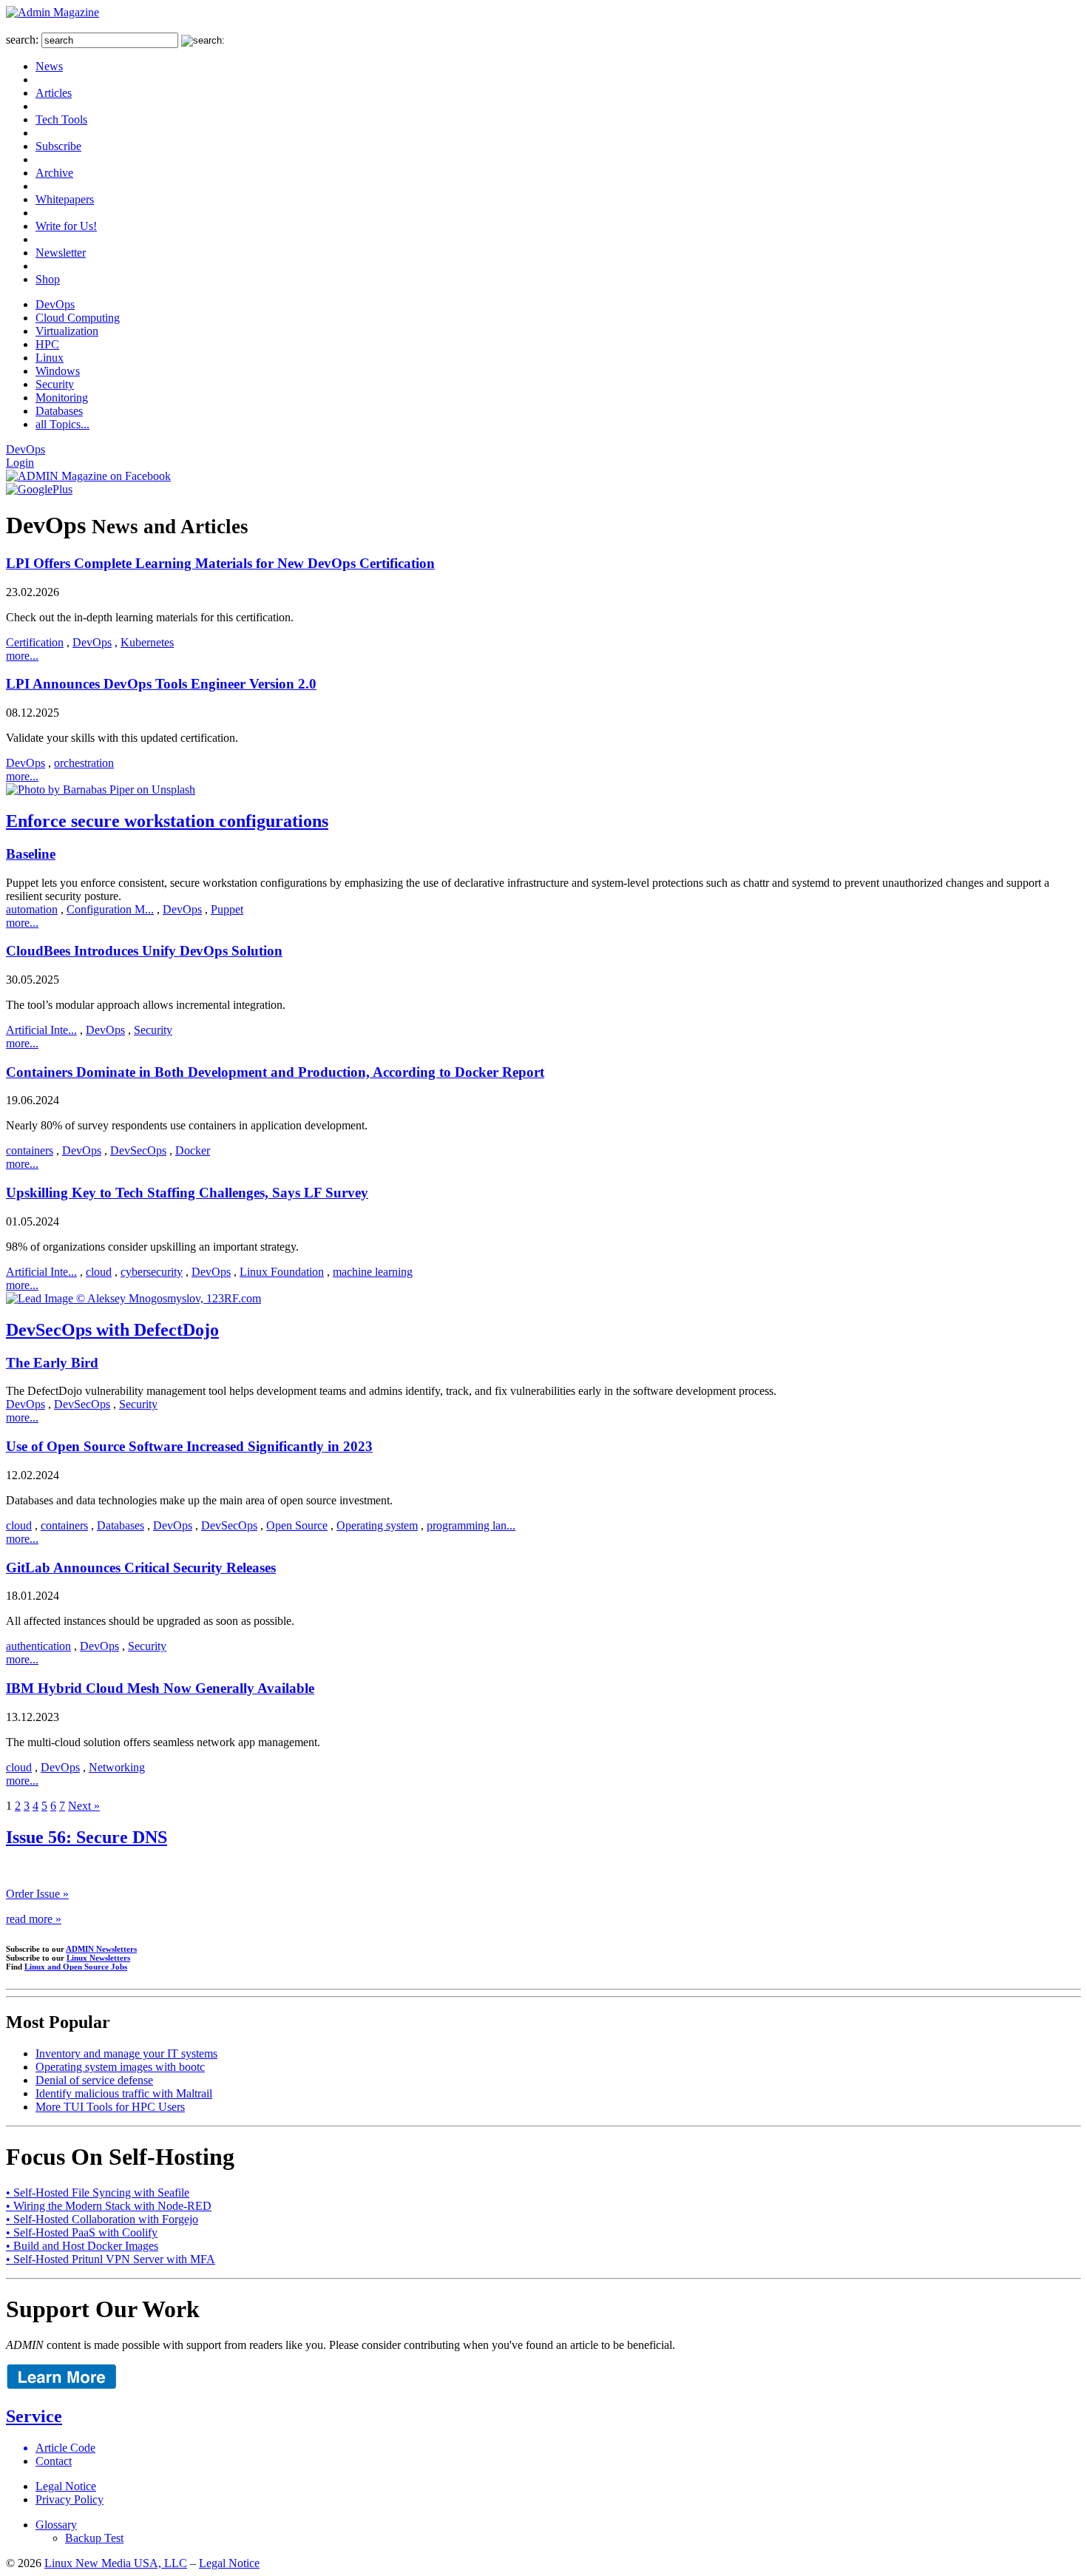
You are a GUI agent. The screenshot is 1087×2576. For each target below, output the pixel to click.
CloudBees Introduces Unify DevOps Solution (144, 951)
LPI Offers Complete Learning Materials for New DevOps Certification (220, 563)
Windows (58, 371)
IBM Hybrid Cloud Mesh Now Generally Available (160, 1688)
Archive (54, 173)
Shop (48, 279)
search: (22, 40)
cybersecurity (152, 1272)
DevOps (55, 304)
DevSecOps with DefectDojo (112, 1330)
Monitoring (62, 398)
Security (55, 384)
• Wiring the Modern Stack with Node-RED (109, 2206)
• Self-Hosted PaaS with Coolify (82, 2232)
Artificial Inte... (41, 1030)
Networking (117, 1767)
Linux (50, 358)
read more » (34, 1919)
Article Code (65, 2448)
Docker (193, 1150)
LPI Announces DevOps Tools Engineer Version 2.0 (161, 684)
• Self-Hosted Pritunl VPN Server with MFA (111, 2259)
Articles (54, 93)
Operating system (377, 1525)
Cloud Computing (78, 318)
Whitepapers (65, 199)
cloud (99, 1272)
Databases (59, 411)
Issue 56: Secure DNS (87, 1837)
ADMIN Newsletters (101, 1949)
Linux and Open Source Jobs (76, 1967)
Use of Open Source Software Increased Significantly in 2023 (189, 1446)
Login (20, 463)
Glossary (56, 2525)
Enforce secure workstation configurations (167, 821)
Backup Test (94, 2538)
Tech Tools (61, 119)
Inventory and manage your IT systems (126, 2053)
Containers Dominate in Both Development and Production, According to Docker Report (275, 1072)
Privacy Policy (70, 2499)
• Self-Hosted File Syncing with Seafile (98, 2193)
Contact (54, 2461)
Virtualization (67, 331)
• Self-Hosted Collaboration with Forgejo (102, 2219)
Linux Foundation (282, 1272)
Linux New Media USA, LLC (116, 2563)
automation (32, 909)
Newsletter (61, 253)
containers (30, 1150)
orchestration (84, 763)
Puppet (227, 909)
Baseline (31, 854)
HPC (47, 344)
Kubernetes (147, 642)
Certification (35, 642)
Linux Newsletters (98, 1958)
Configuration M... (110, 909)
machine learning (373, 1272)
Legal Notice (66, 2486)
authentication (38, 1646)
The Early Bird (52, 1363)
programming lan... (471, 1525)
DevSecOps (138, 1150)
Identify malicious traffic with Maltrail (124, 2093)
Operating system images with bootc (120, 2067)
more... (22, 656)
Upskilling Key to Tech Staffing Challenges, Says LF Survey (187, 1193)
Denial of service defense (94, 2080)
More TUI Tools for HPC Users (110, 2107)
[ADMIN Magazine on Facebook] (88, 476)
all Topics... (62, 424)
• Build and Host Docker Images (82, 2246)
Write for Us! (66, 226)
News (49, 66)
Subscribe (58, 146)
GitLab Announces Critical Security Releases (141, 1568)
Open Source (297, 1525)
